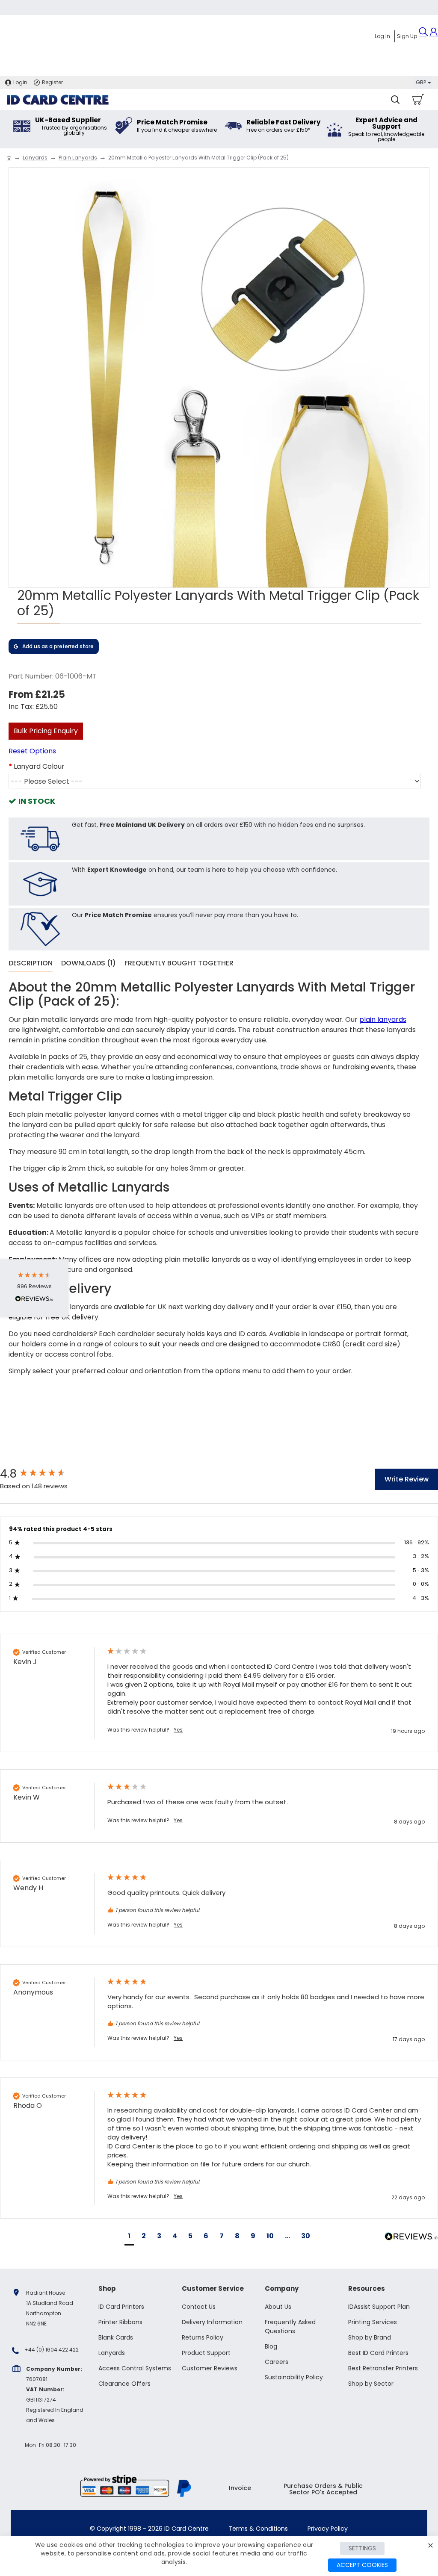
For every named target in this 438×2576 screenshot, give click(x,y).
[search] (395, 100)
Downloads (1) (89, 963)
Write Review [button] (407, 1479)
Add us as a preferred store (58, 646)
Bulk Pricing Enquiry (46, 731)
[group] (45, 1474)
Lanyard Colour (39, 766)
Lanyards (35, 158)
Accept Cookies (362, 2565)
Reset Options (32, 751)
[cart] (418, 100)
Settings (362, 2548)
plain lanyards (383, 1019)
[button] (129, 2237)
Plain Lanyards (78, 158)
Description (31, 963)
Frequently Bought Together (179, 963)
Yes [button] (178, 1730)
